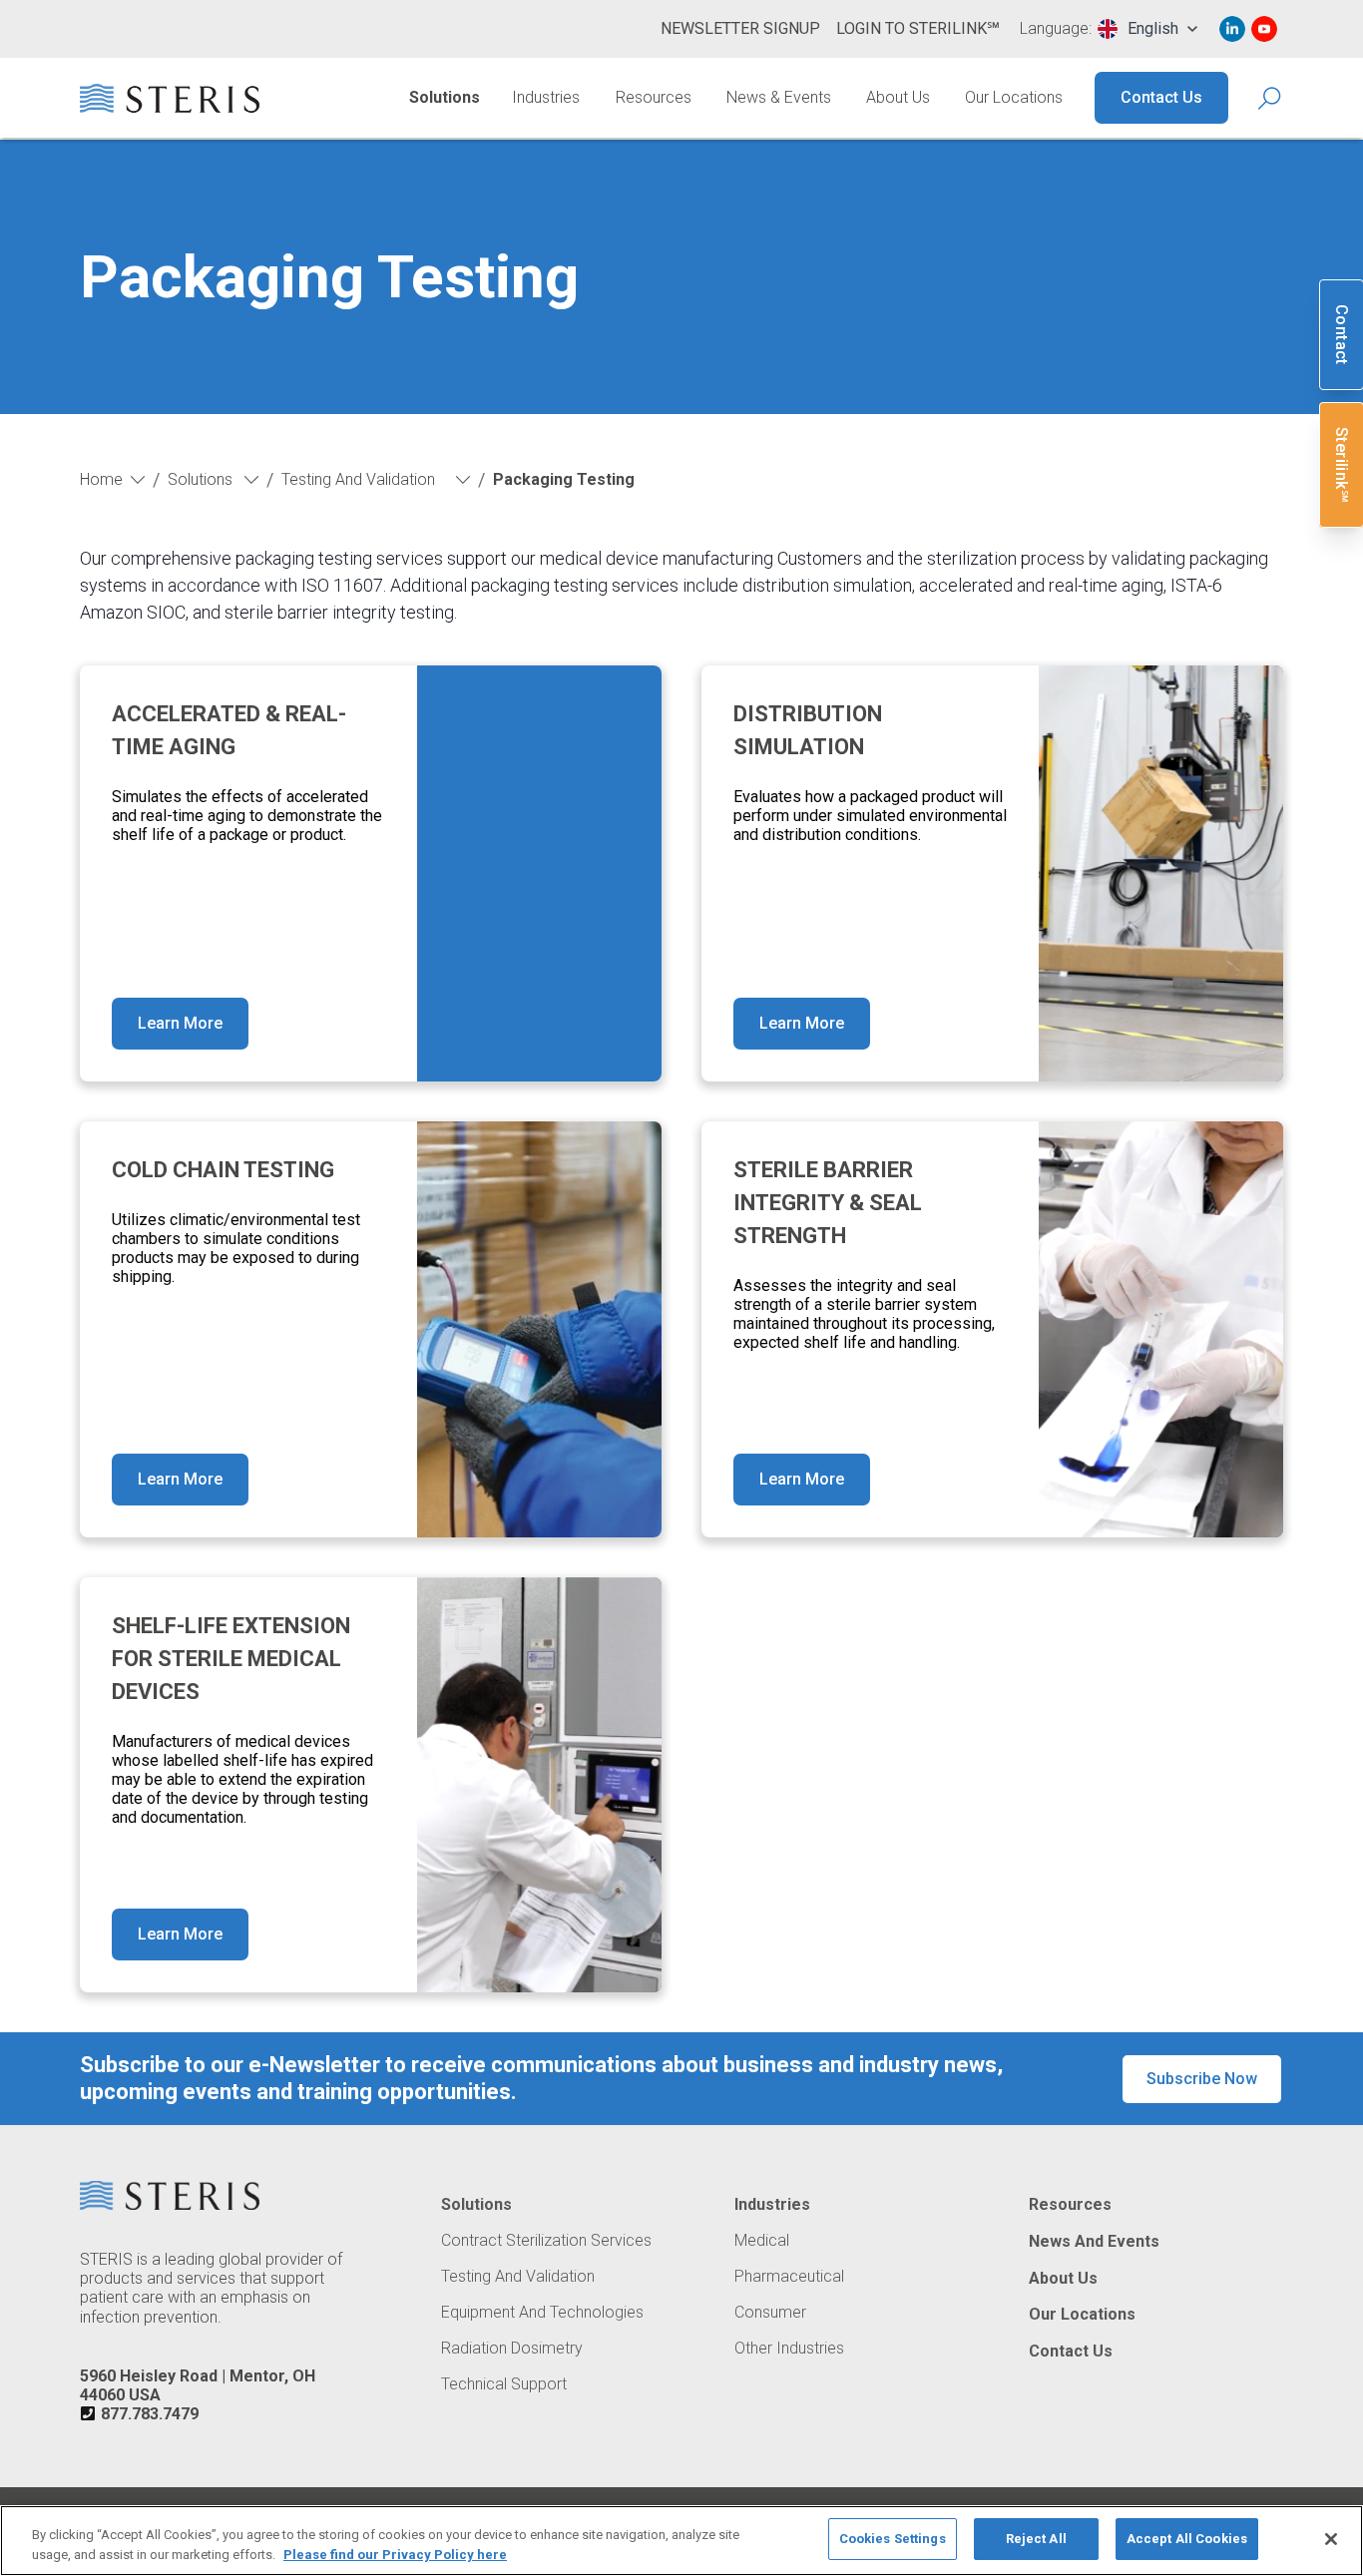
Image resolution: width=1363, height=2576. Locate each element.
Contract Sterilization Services (546, 2241)
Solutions (445, 97)
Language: (1056, 29)
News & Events (779, 97)
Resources (654, 97)
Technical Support (504, 2384)
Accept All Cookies (1187, 2539)
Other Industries (789, 2349)
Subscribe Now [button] (1202, 2079)
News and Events (1094, 2242)
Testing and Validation (518, 2277)
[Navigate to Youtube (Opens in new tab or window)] (1264, 29)
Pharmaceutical (789, 2277)
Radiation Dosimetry (512, 2349)
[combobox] (1147, 29)
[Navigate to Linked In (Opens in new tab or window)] (1232, 29)
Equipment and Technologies (542, 2313)
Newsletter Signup (740, 28)
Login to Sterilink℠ (918, 28)
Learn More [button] (180, 1023)
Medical (762, 2241)
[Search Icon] (1271, 98)
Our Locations (1014, 97)
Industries (546, 97)
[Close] (1331, 2539)
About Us (898, 97)
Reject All (1036, 2539)
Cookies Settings (893, 2539)
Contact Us (1161, 97)
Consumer (770, 2313)
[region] (681, 2541)
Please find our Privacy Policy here (395, 2555)
